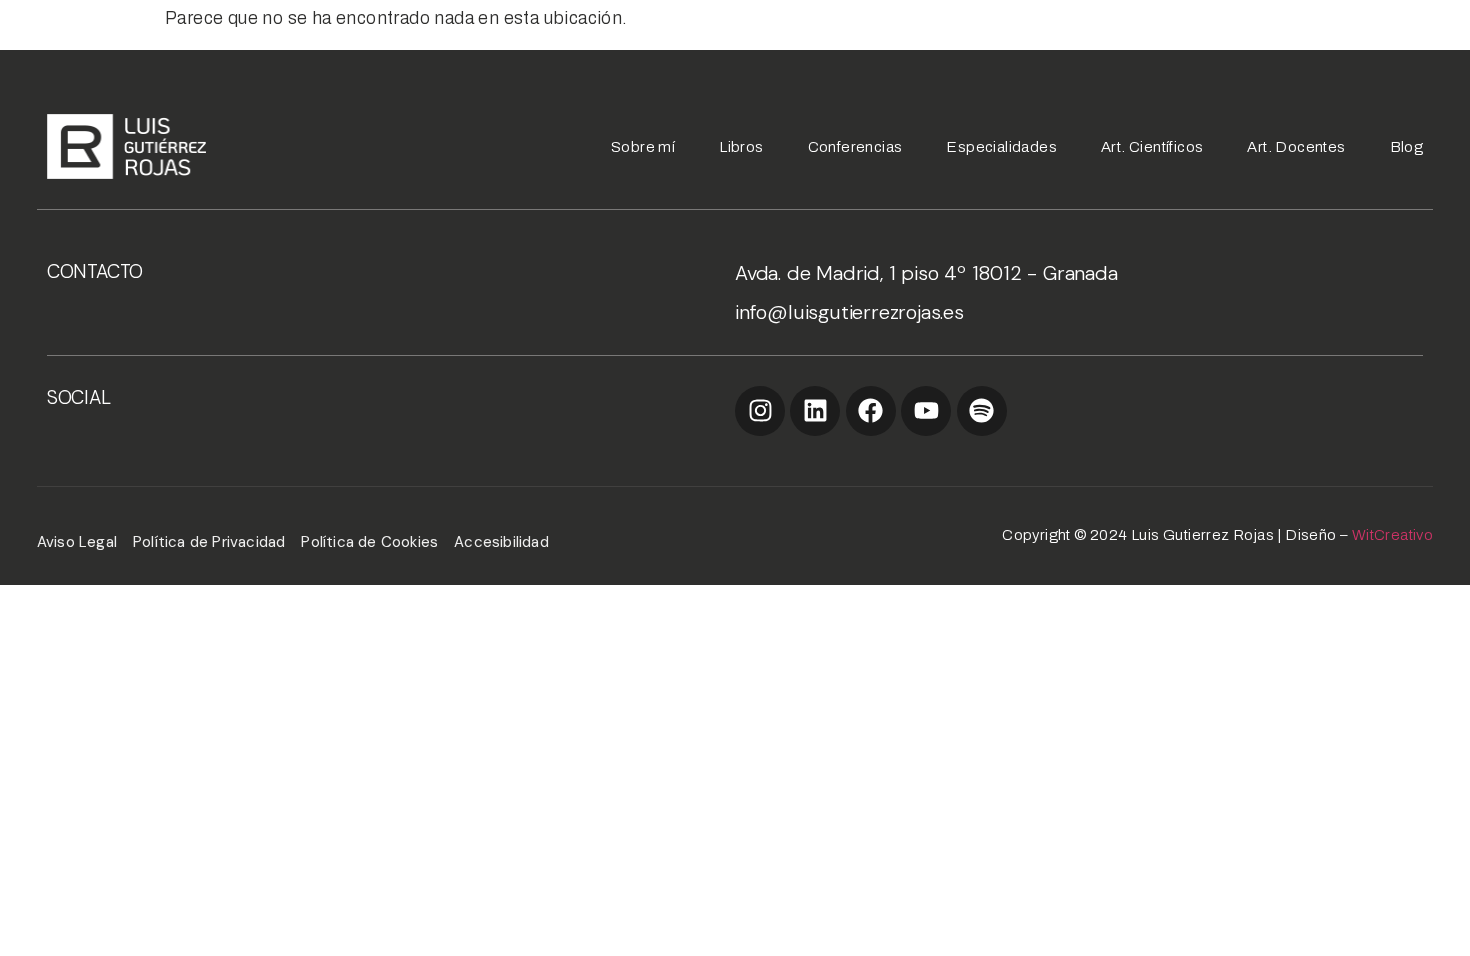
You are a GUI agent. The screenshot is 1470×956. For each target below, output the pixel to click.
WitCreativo (1392, 535)
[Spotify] (982, 411)
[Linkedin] (815, 411)
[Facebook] (871, 411)
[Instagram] (760, 411)
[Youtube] (926, 411)
